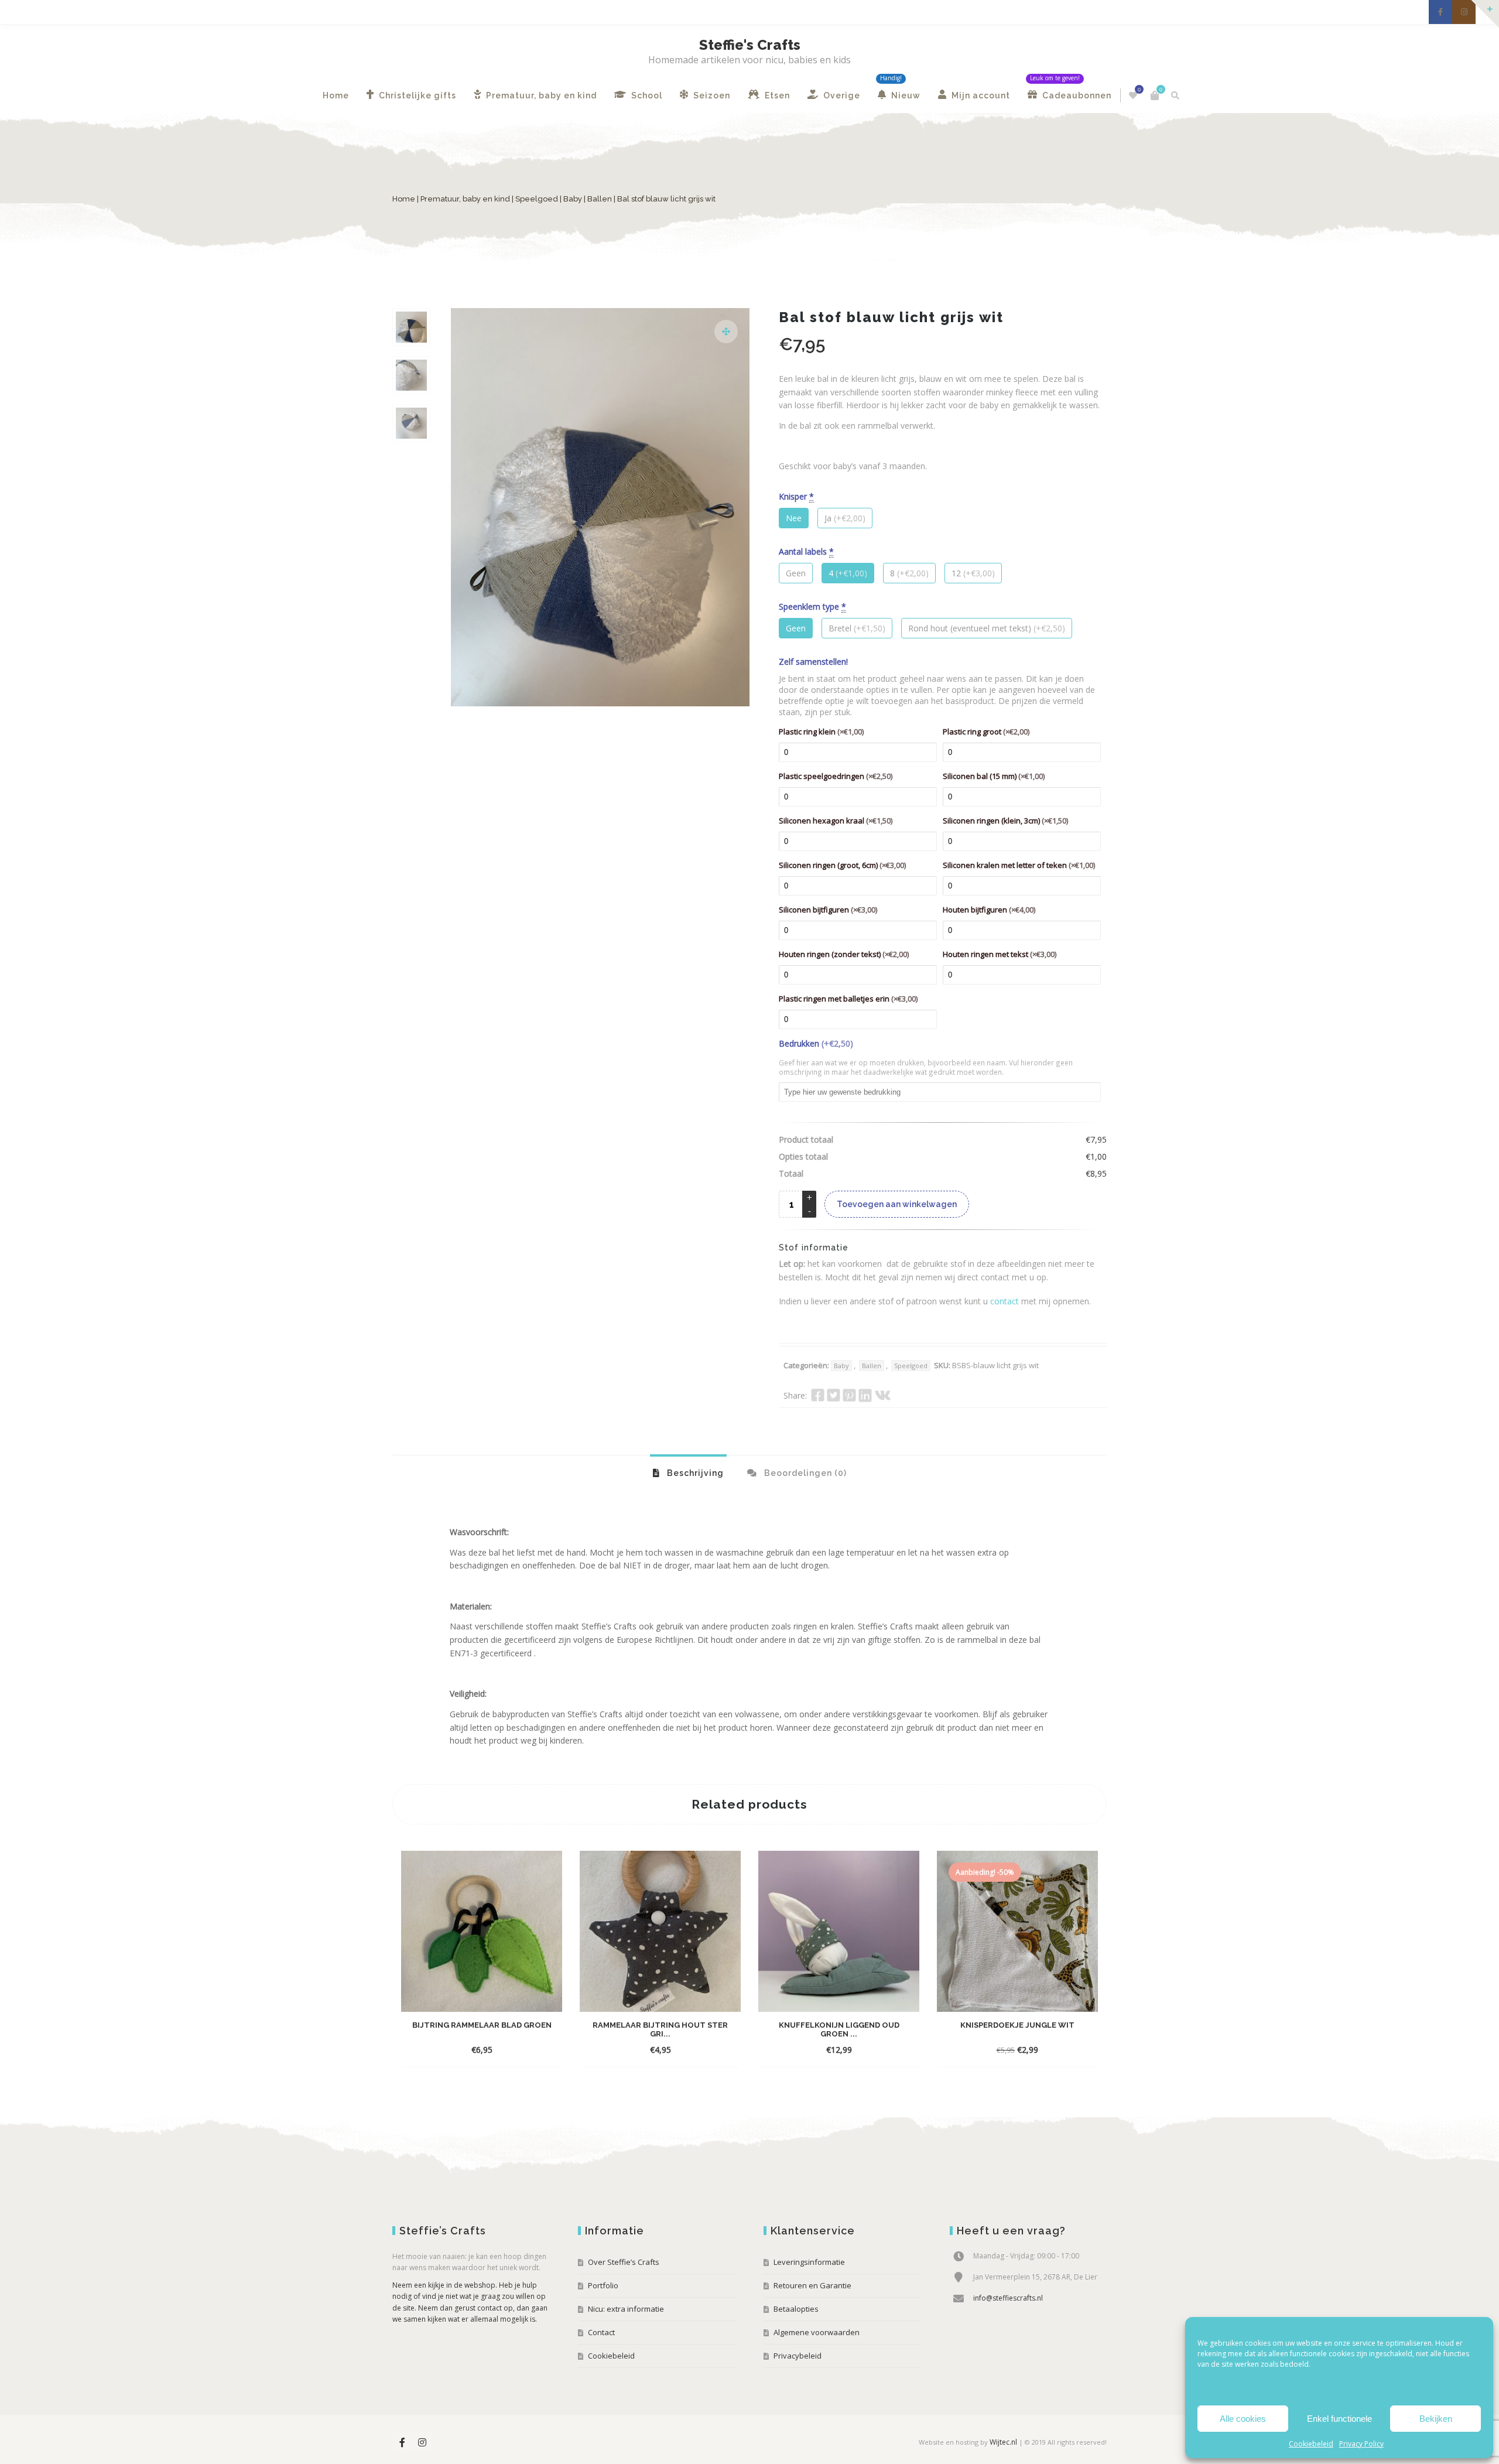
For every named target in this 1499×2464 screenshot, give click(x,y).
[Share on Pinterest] (849, 1395)
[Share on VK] (883, 1395)
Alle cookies (1243, 2419)
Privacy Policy (1361, 2444)
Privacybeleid (798, 2356)
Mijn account (980, 95)
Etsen (776, 95)
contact (1005, 1301)
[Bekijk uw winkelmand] (1155, 95)
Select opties (470, 2050)
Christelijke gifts (416, 95)
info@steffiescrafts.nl (1008, 2298)
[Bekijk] (515, 2049)
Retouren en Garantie (812, 2285)
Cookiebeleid (1311, 2444)
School (646, 95)
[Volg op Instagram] (1464, 12)
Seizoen (711, 95)
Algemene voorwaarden (817, 2332)
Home (336, 95)
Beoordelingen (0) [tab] (804, 1473)
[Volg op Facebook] (1440, 12)
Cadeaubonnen (1076, 95)
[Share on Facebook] (818, 1395)
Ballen (600, 199)
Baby (573, 199)
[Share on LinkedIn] (865, 1395)
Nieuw (905, 95)
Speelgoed (537, 199)
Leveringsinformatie (809, 2262)
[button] (726, 332)
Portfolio (603, 2285)
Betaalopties (796, 2309)
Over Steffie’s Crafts (624, 2262)
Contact (601, 2332)
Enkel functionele (1339, 2419)
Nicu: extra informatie (626, 2309)
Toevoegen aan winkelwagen (897, 1204)
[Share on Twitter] (834, 1395)
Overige (841, 95)
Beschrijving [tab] (694, 1473)
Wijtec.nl (1003, 2442)
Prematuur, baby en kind (540, 95)
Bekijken (1436, 2419)
